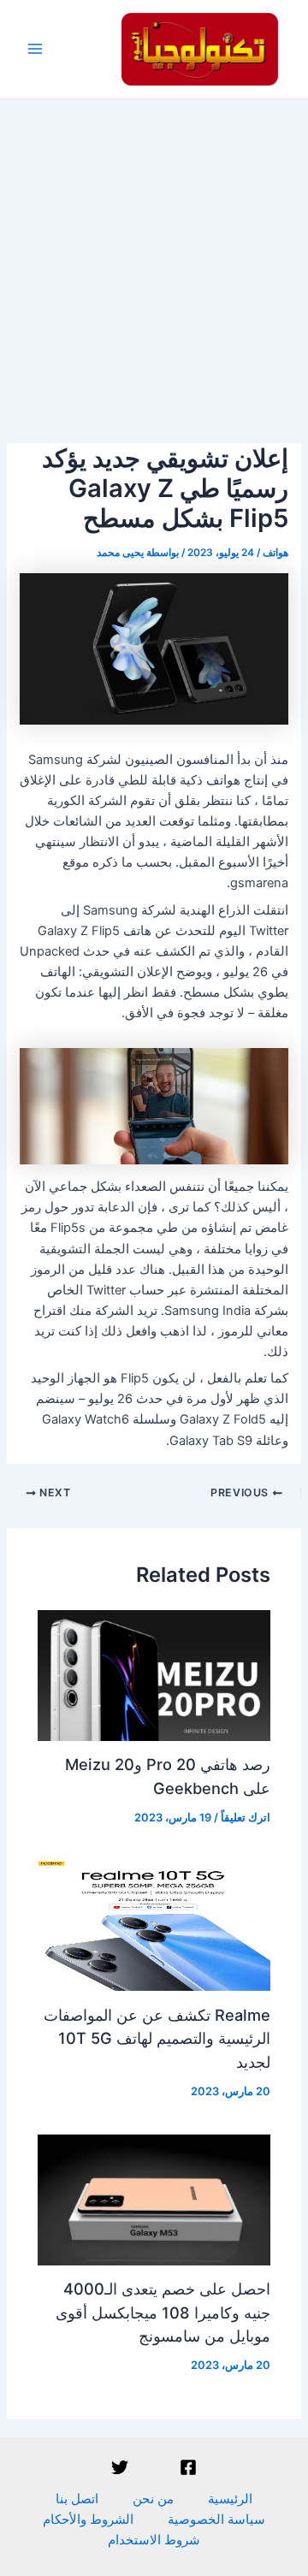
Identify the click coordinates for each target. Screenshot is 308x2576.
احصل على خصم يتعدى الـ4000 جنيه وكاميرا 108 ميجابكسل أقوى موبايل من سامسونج (163, 2312)
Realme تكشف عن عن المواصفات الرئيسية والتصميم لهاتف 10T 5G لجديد (157, 2038)
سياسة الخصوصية (216, 2520)
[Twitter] (120, 2467)
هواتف (275, 553)
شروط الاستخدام (154, 2540)
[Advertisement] (154, 262)
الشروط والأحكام (88, 2520)
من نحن (153, 2499)
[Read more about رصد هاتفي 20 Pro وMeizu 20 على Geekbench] (154, 1674)
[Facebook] (188, 2467)
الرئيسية (230, 2499)
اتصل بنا (77, 2499)
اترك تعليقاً (246, 1818)
